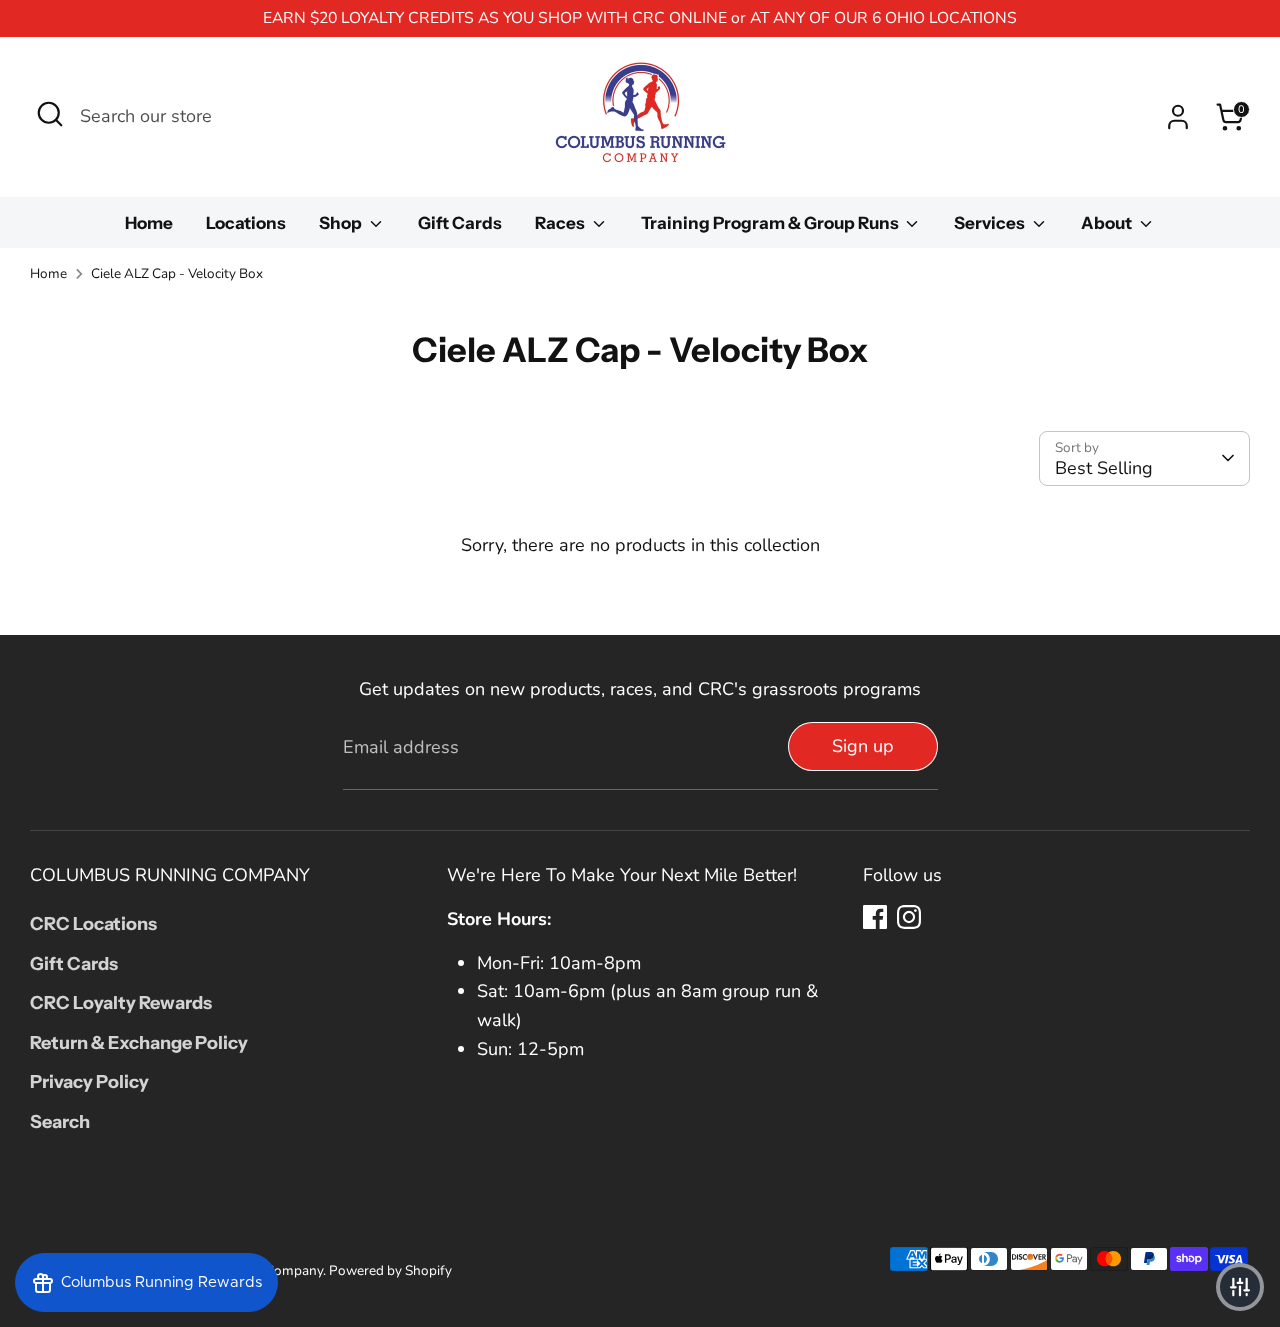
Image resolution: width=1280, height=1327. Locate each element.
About (1108, 223)
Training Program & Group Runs (771, 223)
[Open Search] (50, 114)
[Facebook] (875, 917)
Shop (342, 223)
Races (561, 223)
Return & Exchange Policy (139, 1043)
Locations (246, 223)
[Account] (1178, 117)
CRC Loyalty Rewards (121, 1003)
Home (149, 223)
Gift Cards (460, 223)
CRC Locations (93, 924)
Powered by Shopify (390, 1270)
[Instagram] (909, 917)
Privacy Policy (89, 1082)
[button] (1240, 1287)
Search (60, 1122)
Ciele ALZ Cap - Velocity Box (177, 273)
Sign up (863, 746)
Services (991, 223)
